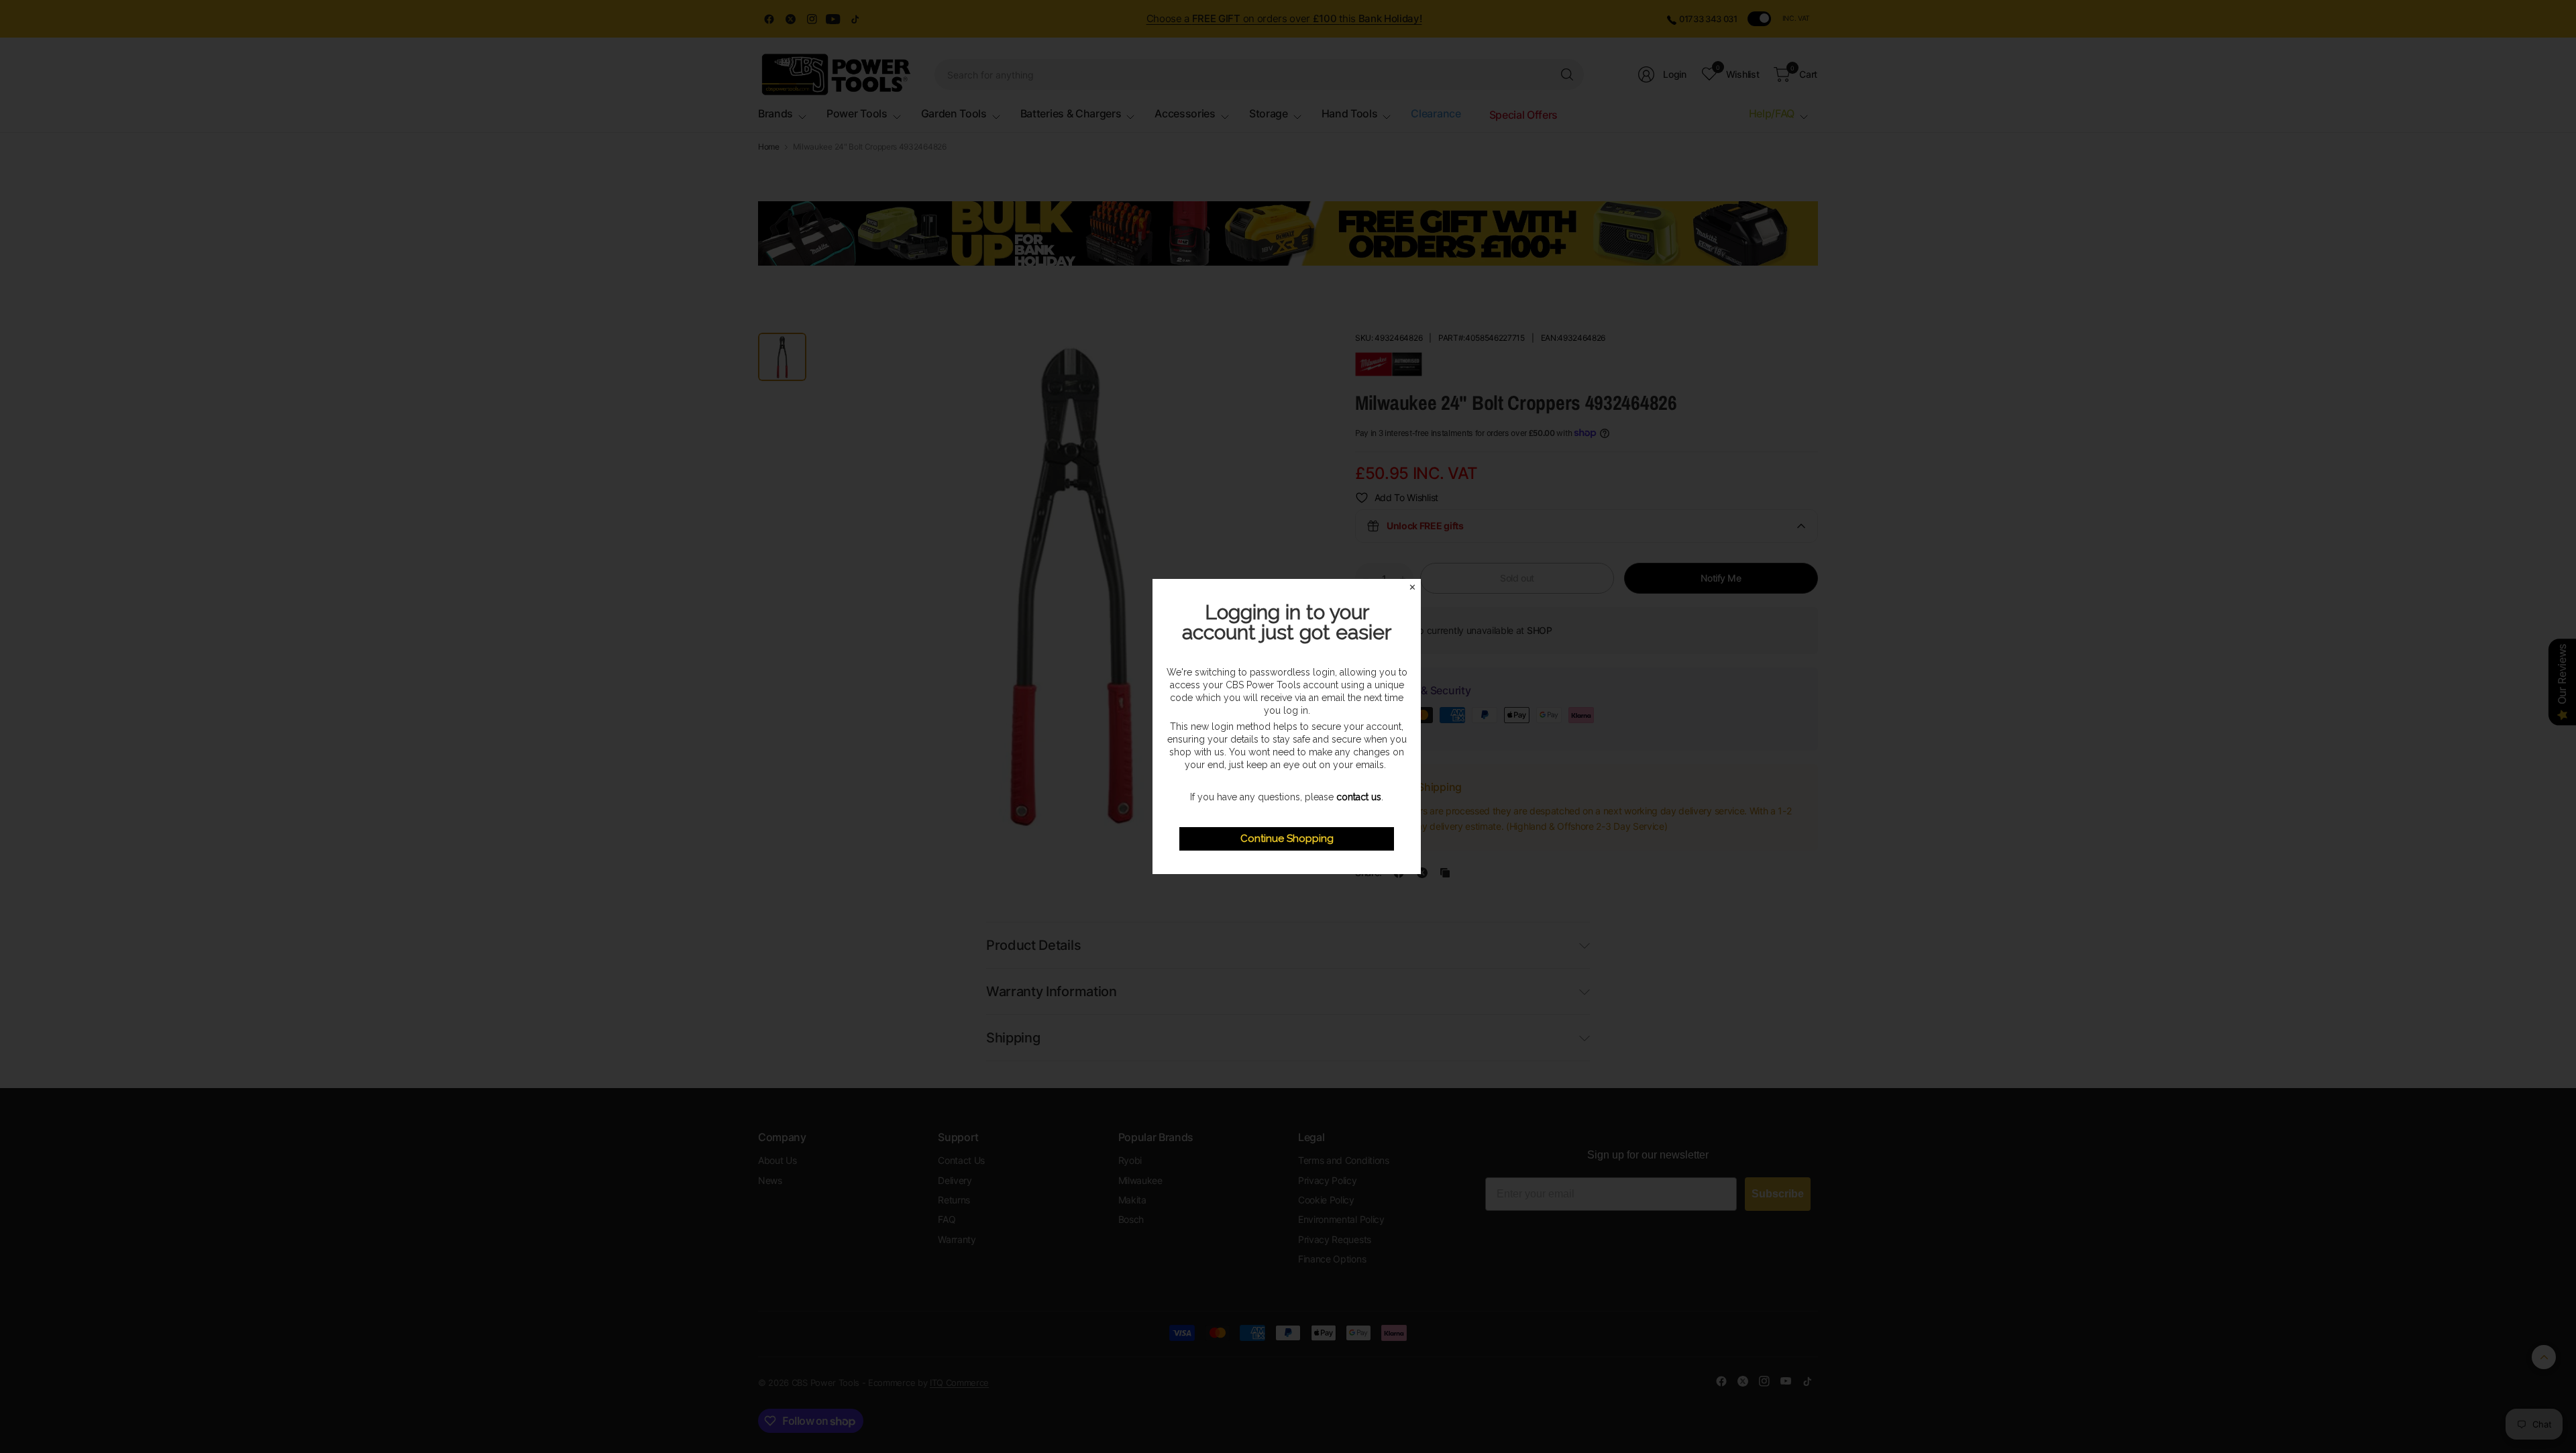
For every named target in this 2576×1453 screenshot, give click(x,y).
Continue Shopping (1287, 839)
